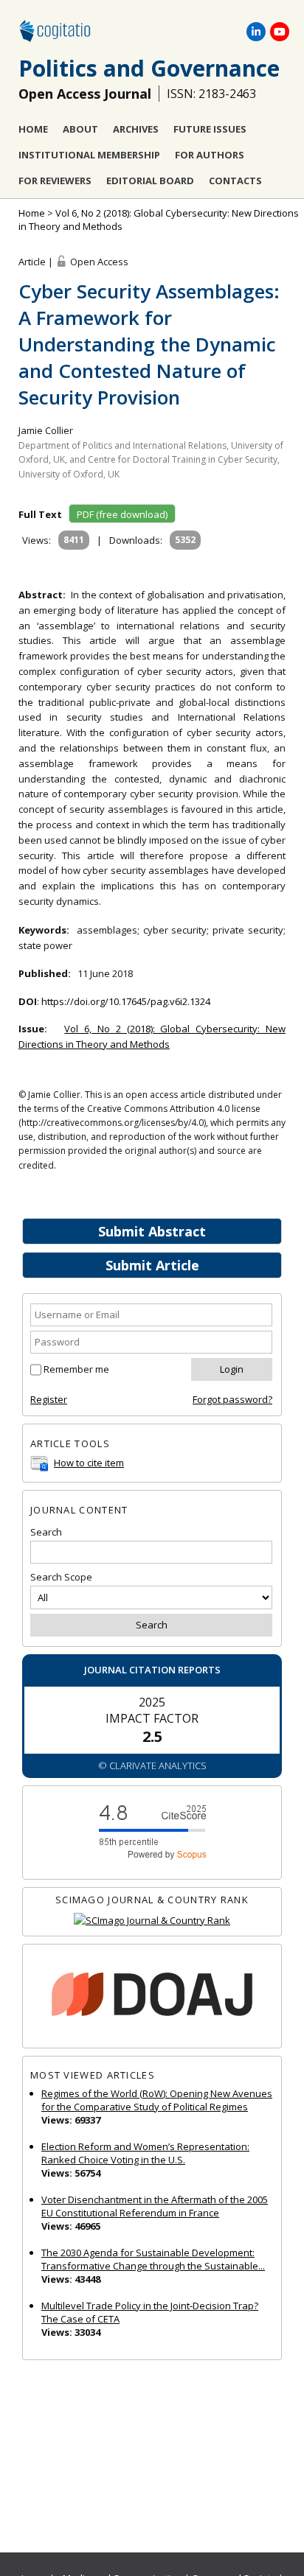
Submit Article (152, 1265)
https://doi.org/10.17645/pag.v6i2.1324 (126, 1001)
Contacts (235, 181)
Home (33, 129)
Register (49, 1399)
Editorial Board (150, 181)
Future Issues (210, 129)
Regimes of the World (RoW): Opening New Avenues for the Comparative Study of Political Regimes (157, 2100)
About (80, 129)
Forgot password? (232, 1399)
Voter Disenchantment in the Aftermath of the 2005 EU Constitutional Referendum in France (155, 2206)
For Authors (210, 155)
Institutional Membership (89, 155)
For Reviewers (55, 181)
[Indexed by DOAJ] (152, 1996)
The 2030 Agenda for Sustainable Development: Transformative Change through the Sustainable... (153, 2259)
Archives (136, 129)
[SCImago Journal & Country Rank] (152, 1921)
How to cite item (89, 1463)
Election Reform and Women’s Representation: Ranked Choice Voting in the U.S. (145, 2153)
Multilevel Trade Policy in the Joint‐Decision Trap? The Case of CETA (150, 2312)
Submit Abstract (152, 1231)
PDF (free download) (122, 514)
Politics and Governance (149, 68)
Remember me (76, 1369)
